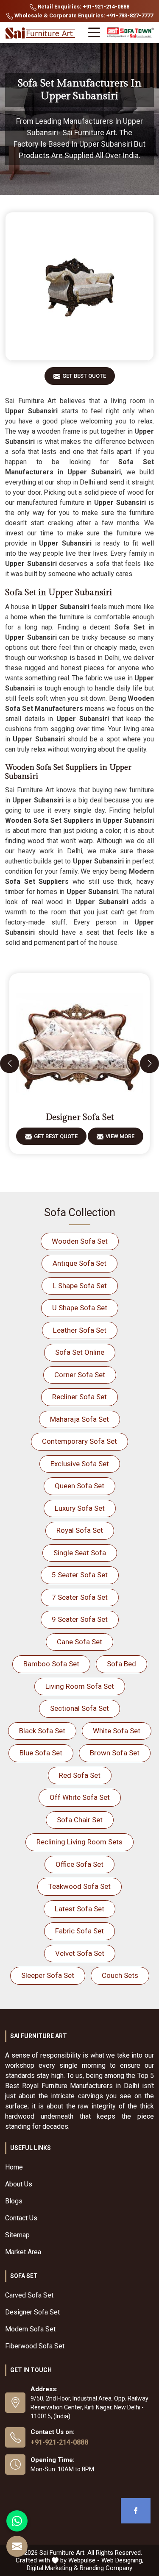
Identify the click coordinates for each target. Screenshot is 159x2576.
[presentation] (10, 1063)
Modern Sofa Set (30, 2329)
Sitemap (17, 2235)
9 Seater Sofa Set (80, 1619)
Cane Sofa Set (79, 1642)
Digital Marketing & (52, 2568)
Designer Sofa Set (80, 1117)
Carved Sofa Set (29, 2295)
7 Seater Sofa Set (80, 1597)
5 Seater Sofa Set (80, 1575)
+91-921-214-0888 (59, 2442)
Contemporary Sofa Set (79, 1441)
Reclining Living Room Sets (79, 1842)
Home (14, 2167)
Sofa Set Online (80, 1352)
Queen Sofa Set (79, 1486)
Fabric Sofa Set (79, 1931)
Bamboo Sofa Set (51, 1664)
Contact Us (21, 2218)
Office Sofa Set (79, 1864)
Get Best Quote (84, 376)
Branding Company (106, 2568)
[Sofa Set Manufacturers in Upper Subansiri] (79, 286)
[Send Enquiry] (17, 2546)
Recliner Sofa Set (79, 1397)
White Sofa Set (117, 1731)
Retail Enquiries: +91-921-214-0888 (83, 7)
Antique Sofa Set (79, 1263)
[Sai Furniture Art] (41, 33)
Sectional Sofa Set (79, 1708)
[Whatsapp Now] (17, 2521)
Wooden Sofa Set (80, 1241)
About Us (19, 2184)
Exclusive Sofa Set (80, 1464)
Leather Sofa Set (80, 1330)
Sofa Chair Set (80, 1820)
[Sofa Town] (130, 33)
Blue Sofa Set (41, 1753)
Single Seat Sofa (80, 1553)
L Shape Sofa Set (80, 1286)
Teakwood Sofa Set (79, 1886)
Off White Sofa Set (80, 1797)
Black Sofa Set (42, 1731)
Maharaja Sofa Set (79, 1419)
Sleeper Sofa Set (48, 1975)
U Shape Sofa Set (80, 1308)
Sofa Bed (121, 1664)
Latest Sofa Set (79, 1909)
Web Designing (122, 2560)
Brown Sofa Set (115, 1753)
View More (120, 1136)
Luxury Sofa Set (80, 1508)
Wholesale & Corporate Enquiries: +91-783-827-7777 (83, 15)
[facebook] (136, 2511)
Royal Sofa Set (80, 1530)
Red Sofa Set (80, 1775)
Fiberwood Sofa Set (35, 2346)
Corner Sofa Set (80, 1375)
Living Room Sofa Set (80, 1686)
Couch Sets (120, 1975)
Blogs (14, 2201)
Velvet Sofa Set (80, 1953)
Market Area (23, 2252)
